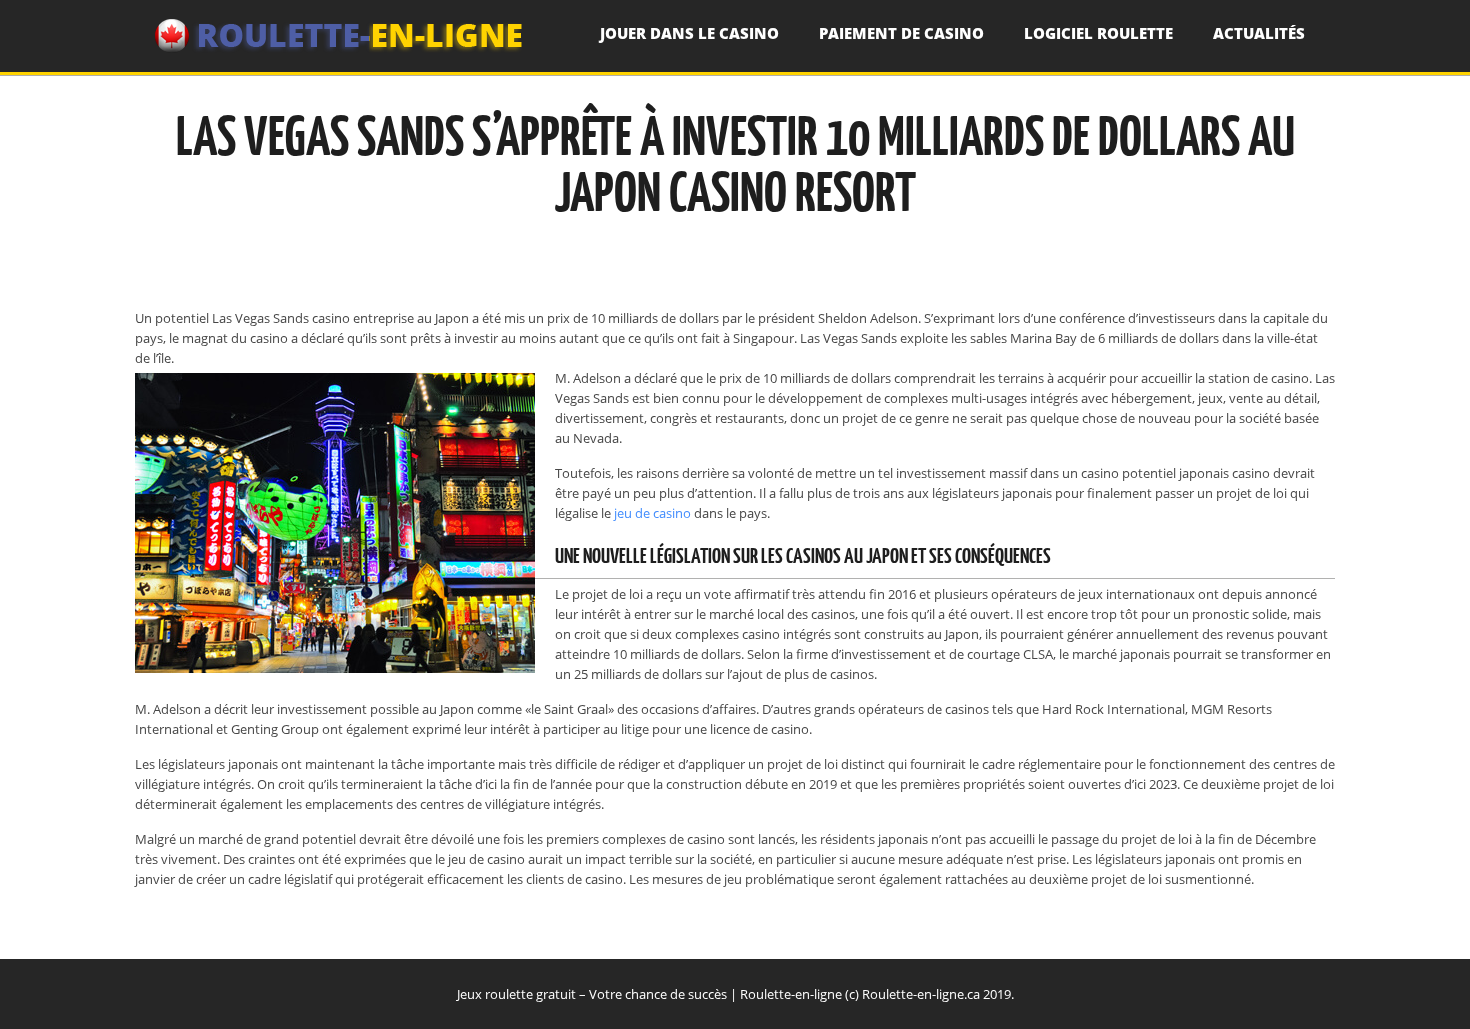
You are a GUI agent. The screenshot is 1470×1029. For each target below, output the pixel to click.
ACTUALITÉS (1259, 33)
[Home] (340, 36)
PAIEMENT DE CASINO (901, 33)
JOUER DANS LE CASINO (689, 33)
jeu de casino (652, 513)
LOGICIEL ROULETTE (1098, 33)
